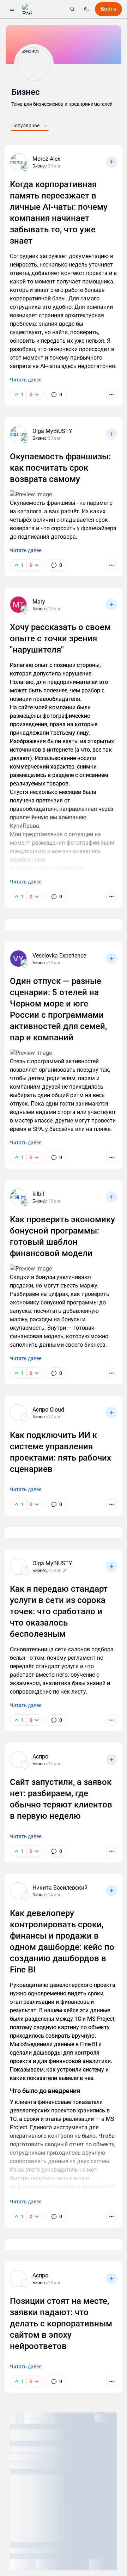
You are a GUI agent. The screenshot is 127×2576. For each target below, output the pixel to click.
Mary (39, 602)
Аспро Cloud (48, 1410)
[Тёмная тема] (86, 9)
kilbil (38, 1194)
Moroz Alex (46, 159)
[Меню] (12, 9)
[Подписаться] (111, 162)
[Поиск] (72, 9)
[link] (56, 394)
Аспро (40, 1757)
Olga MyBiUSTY (52, 431)
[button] (28, 9)
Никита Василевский (60, 1888)
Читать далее (26, 380)
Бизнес (26, 92)
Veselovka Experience (59, 956)
